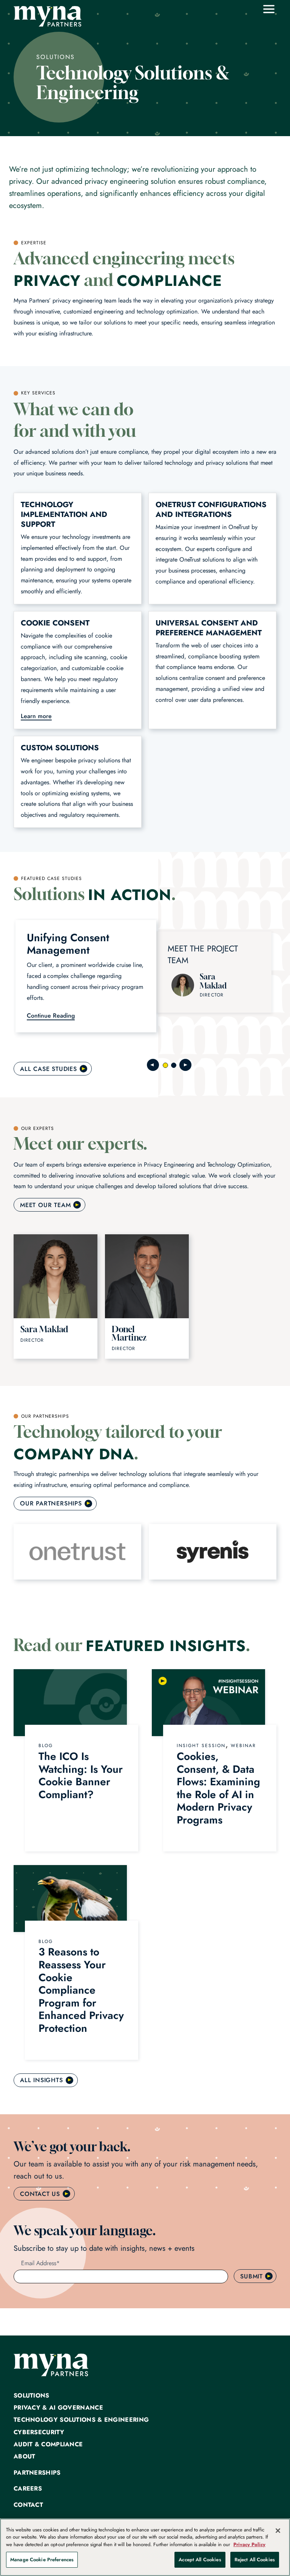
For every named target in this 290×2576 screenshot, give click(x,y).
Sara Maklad (213, 981)
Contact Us (40, 2194)
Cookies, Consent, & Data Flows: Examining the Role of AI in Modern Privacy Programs (218, 1788)
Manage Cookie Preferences (42, 2560)
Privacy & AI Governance (58, 2408)
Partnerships (37, 2473)
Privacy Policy (249, 2544)
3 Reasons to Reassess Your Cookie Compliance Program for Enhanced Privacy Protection (81, 1990)
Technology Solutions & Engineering (81, 2420)
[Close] (278, 2531)
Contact (28, 2505)
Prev (153, 1065)
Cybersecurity (39, 2432)
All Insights (42, 2080)
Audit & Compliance (48, 2444)
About (25, 2457)
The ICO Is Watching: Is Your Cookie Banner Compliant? (81, 1775)
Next (185, 1065)
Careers (28, 2489)
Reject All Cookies (255, 2560)
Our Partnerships (51, 1503)
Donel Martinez (129, 1333)
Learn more (36, 716)
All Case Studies (49, 1069)
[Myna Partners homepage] (48, 16)
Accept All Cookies (200, 2560)
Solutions (32, 2396)
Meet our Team (45, 1205)
